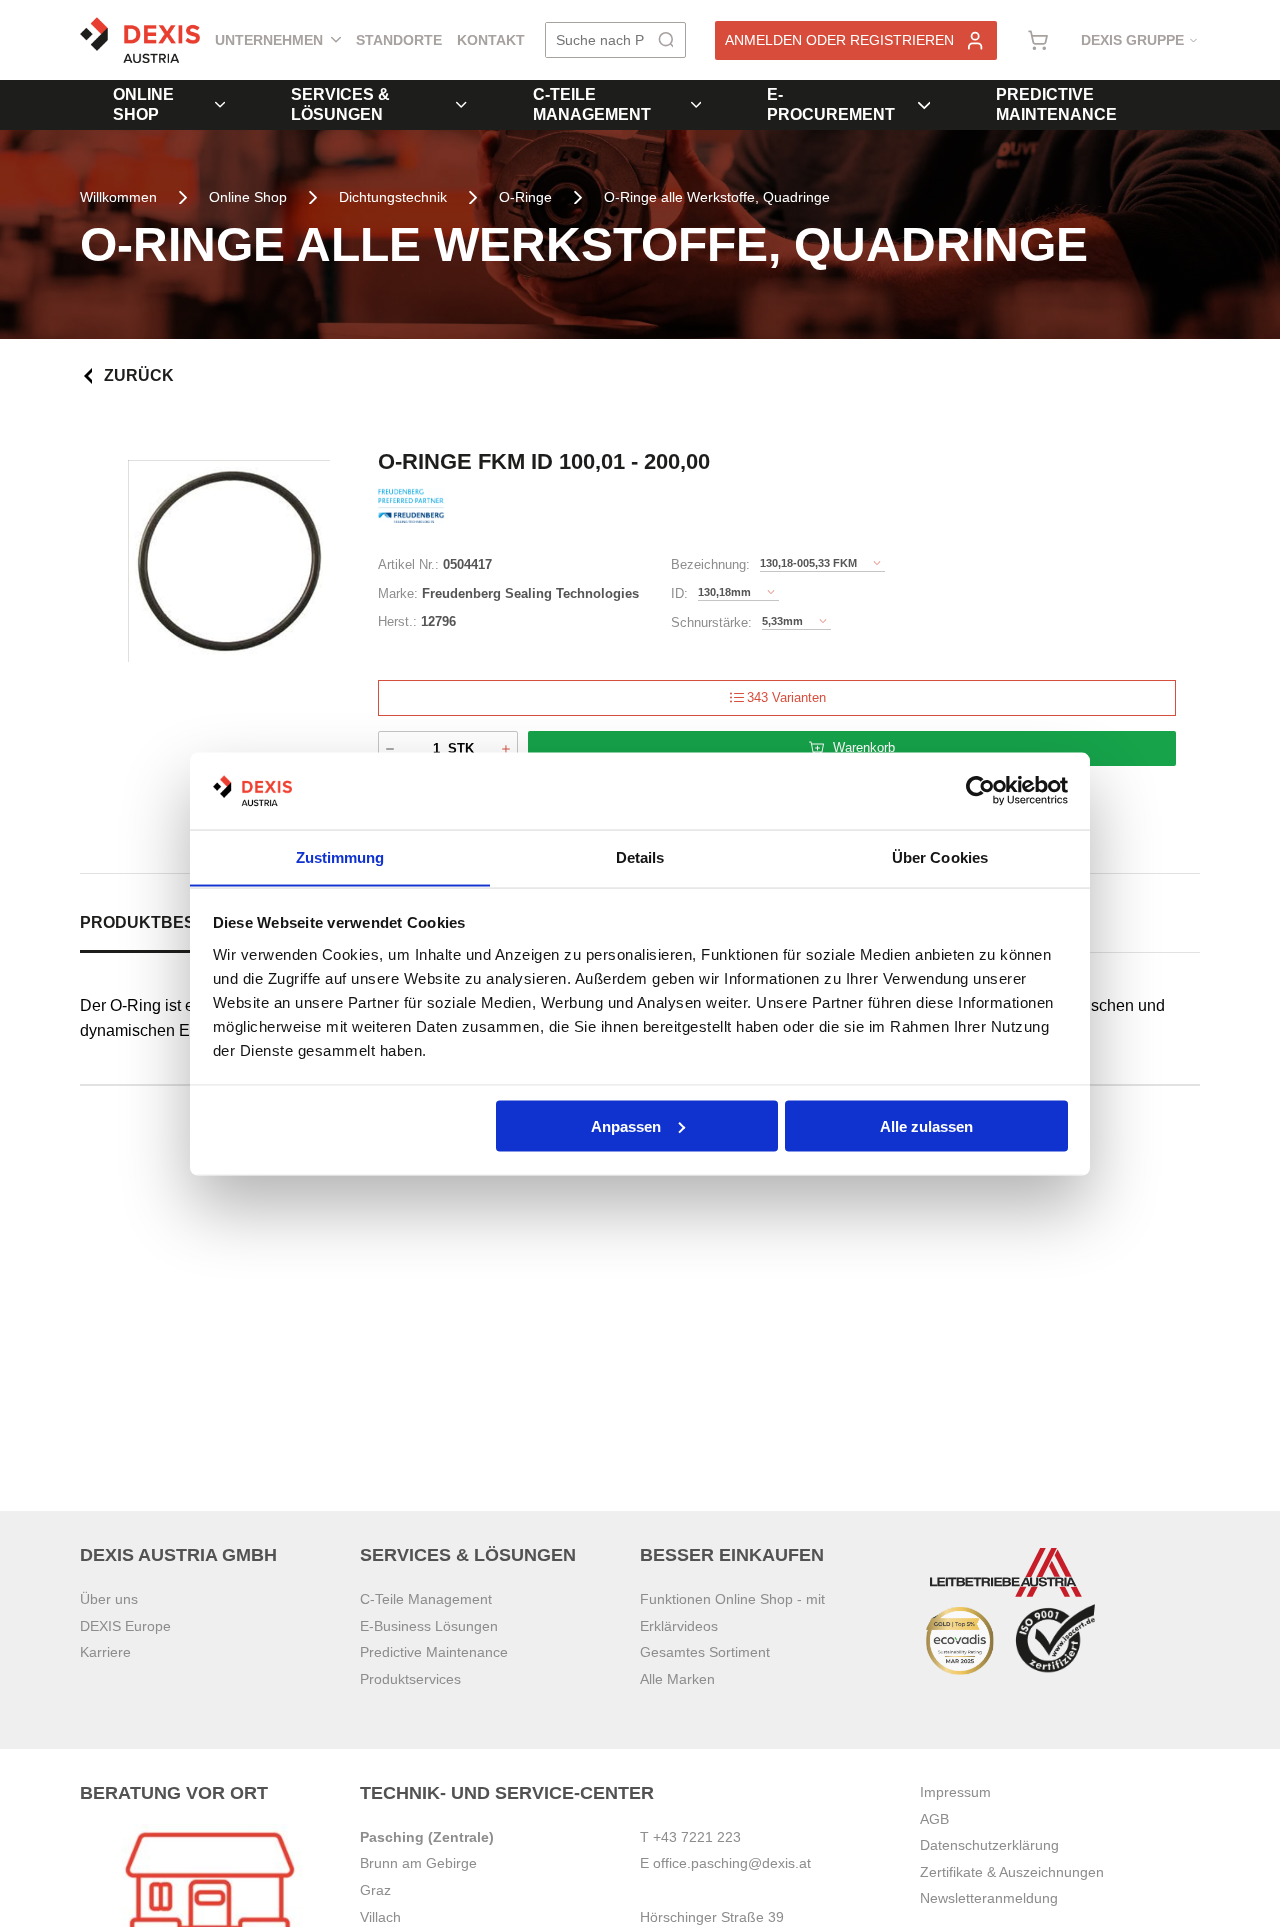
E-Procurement (831, 104)
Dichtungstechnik (393, 197)
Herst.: (397, 621)
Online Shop (143, 104)
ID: (679, 593)
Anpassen (626, 1125)
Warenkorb (864, 747)
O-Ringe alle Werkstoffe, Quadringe (717, 197)
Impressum (955, 1792)
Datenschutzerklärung (989, 1845)
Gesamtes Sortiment (705, 1652)
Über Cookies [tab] (940, 856)
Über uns (109, 1599)
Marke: (398, 593)
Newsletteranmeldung (989, 1898)
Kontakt (491, 40)
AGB (934, 1819)
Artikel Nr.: (408, 564)
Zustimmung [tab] (340, 856)
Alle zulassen (926, 1125)
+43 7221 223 (697, 1837)
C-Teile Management (592, 104)
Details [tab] (640, 856)
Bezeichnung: (710, 564)
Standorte (399, 40)
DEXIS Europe (125, 1626)
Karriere (105, 1652)
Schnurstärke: (711, 622)
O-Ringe (525, 197)
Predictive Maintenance (1056, 104)
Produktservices (410, 1679)
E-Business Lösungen (429, 1626)
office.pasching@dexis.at (732, 1863)
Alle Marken (677, 1679)
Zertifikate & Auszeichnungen (1012, 1872)
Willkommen (118, 197)
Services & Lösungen (340, 104)
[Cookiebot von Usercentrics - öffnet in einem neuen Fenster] (980, 791)
